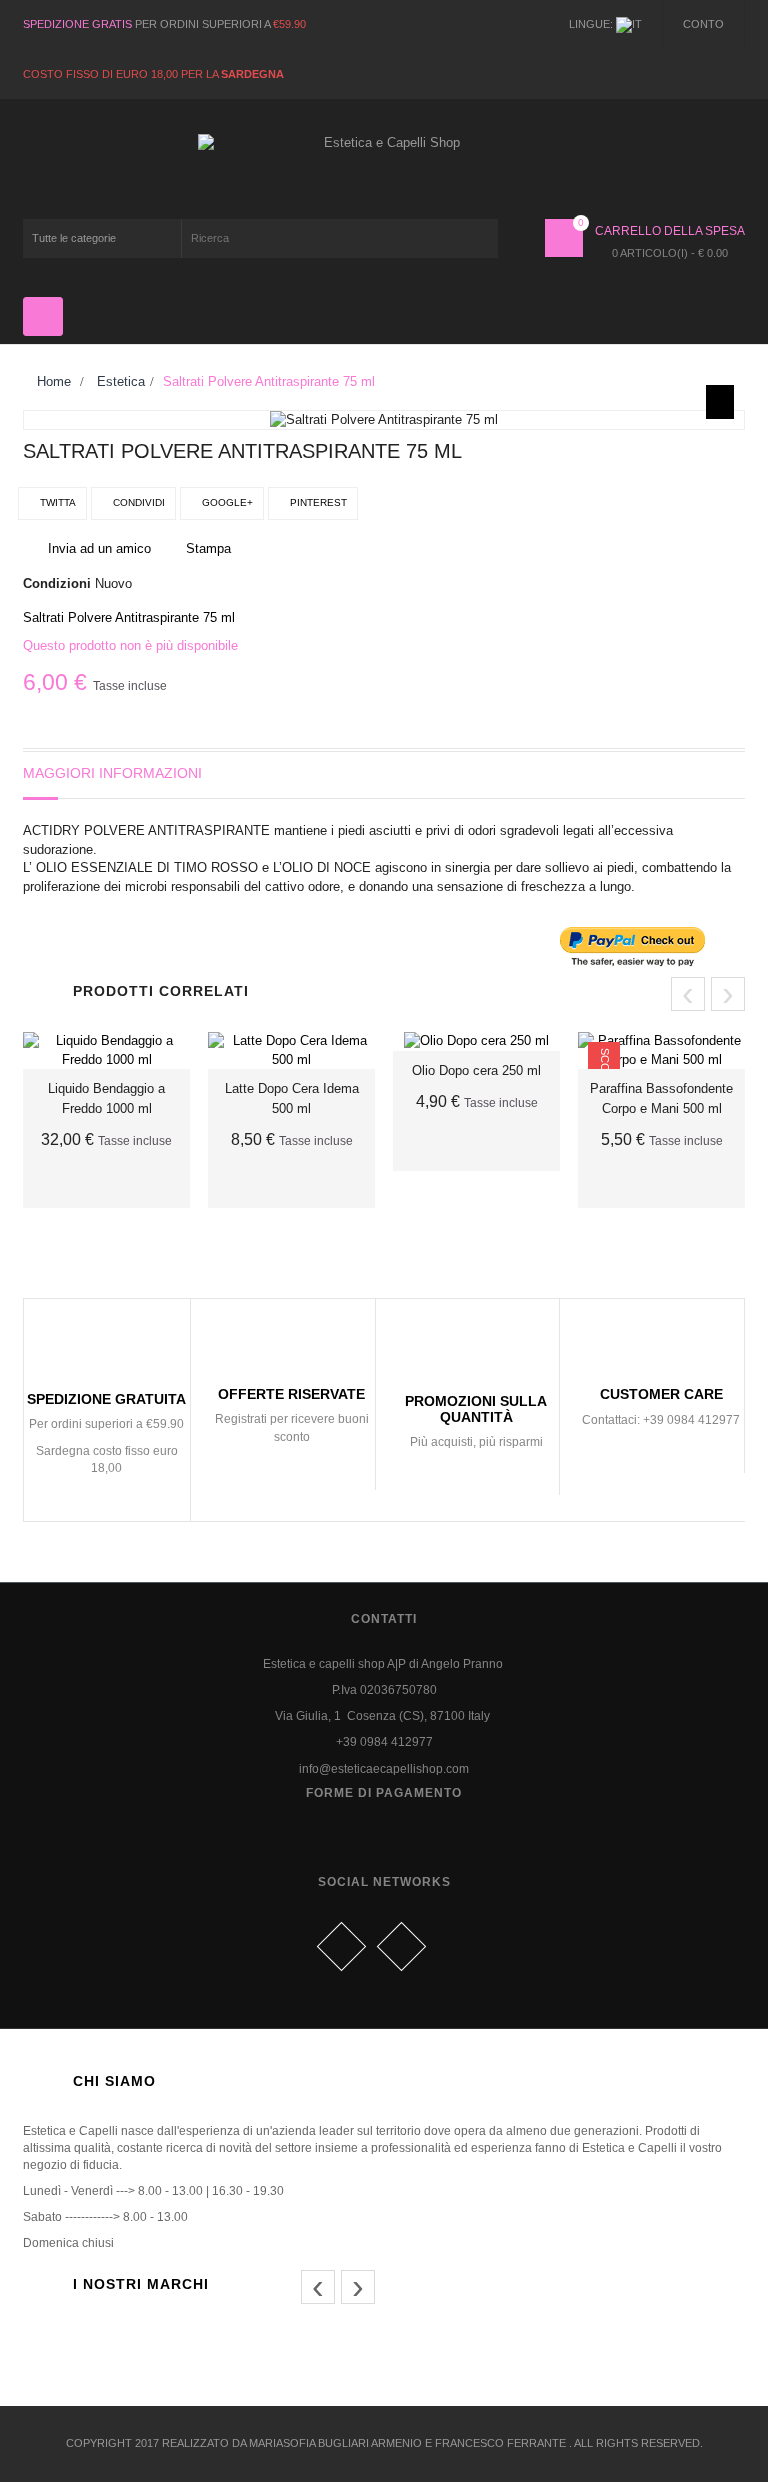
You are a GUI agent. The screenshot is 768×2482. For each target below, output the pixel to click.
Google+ (226, 502)
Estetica (121, 381)
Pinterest (317, 502)
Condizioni (57, 583)
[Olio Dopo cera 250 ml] (476, 1040)
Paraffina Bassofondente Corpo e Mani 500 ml (661, 1098)
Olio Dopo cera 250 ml (476, 1070)
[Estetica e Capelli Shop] (384, 166)
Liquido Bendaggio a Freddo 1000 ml (106, 1098)
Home (52, 381)
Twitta (56, 502)
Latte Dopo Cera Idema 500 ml (292, 1098)
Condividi (137, 502)
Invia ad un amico (99, 548)
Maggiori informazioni (112, 773)
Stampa (208, 548)
